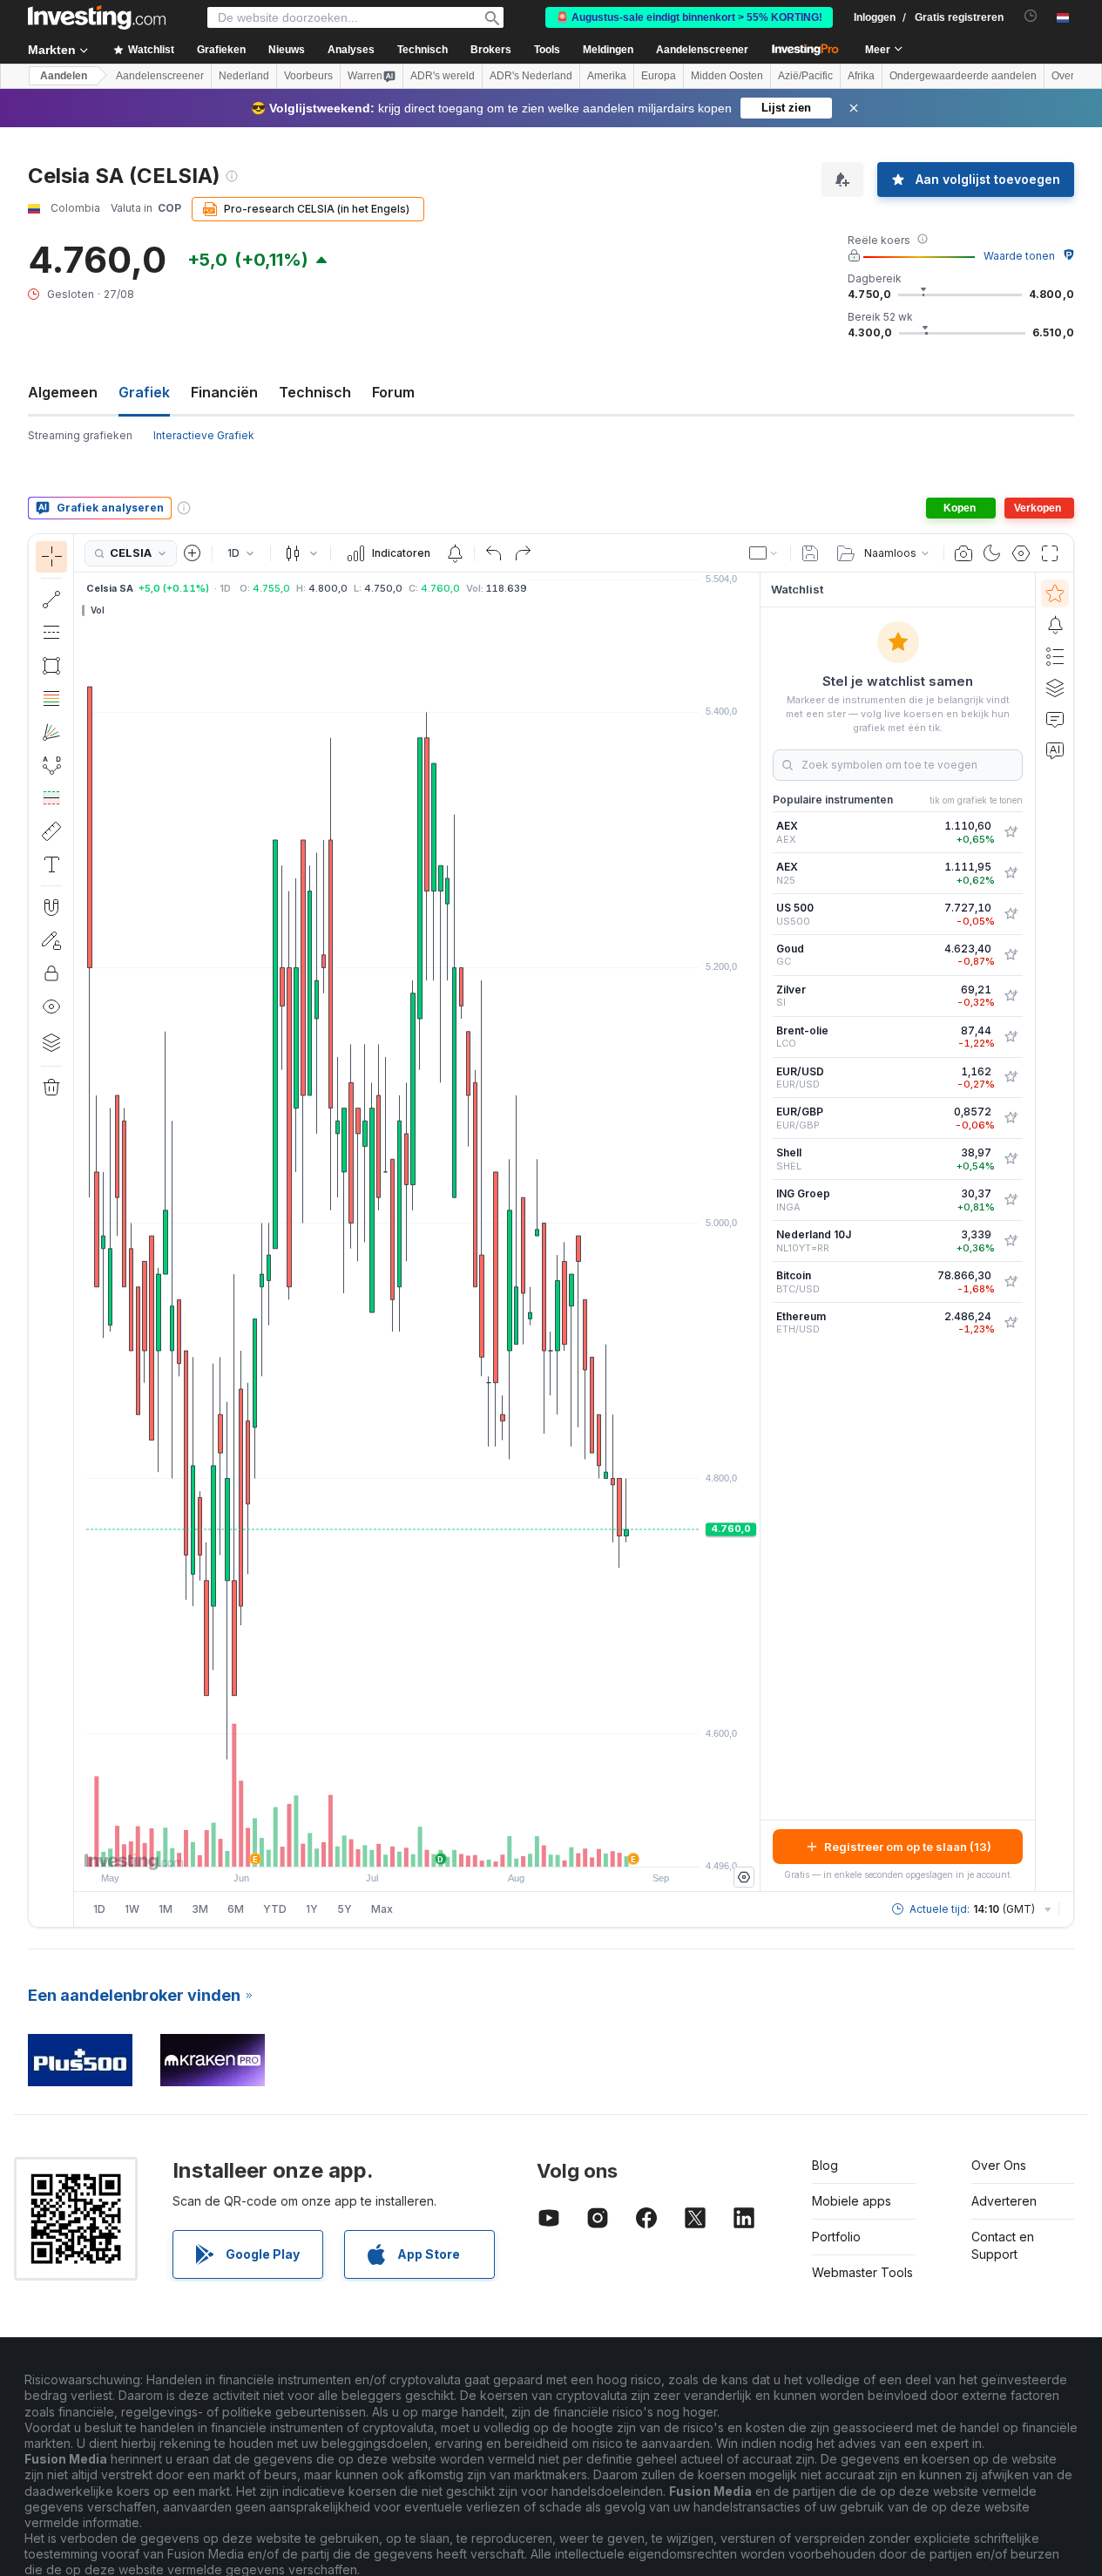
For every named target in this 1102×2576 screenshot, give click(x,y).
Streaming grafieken (80, 435)
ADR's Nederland (531, 76)
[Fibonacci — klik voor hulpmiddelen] (51, 699)
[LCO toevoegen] (1011, 1037)
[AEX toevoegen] (1011, 832)
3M (200, 1909)
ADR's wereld (443, 76)
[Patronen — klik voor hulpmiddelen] (51, 765)
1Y (312, 1909)
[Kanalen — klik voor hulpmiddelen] (51, 633)
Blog (825, 2165)
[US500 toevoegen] (1011, 914)
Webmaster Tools (862, 2272)
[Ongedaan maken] (494, 553)
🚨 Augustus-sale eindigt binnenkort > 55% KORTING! (689, 17)
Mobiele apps (852, 2201)
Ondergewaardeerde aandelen (963, 76)
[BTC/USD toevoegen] (1011, 1282)
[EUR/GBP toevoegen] (1011, 1118)
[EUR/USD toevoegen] (1011, 1077)
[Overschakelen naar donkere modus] (992, 553)
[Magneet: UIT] (51, 907)
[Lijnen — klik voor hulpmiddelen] (51, 600)
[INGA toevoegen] (1011, 1200)
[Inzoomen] (394, 1845)
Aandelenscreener (702, 50)
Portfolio (836, 2237)
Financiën (224, 392)
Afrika (861, 76)
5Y (345, 1909)
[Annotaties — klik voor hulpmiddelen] (51, 864)
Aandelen (64, 76)
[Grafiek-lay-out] (764, 553)
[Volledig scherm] (1050, 553)
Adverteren (1004, 2201)
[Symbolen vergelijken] (193, 553)
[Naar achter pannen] (417, 1845)
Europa (659, 76)
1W (132, 1909)
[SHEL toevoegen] (1011, 1159)
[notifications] (1031, 16)
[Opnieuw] (523, 553)
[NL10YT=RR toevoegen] (1011, 1241)
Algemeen (63, 392)
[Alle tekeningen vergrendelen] (51, 973)
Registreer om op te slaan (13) (908, 1847)
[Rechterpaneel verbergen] (754, 1232)
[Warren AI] (1055, 750)
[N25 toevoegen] (1011, 873)
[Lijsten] (1055, 656)
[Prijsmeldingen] (455, 553)
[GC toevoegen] (1011, 955)
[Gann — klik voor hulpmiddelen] (51, 732)
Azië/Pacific (805, 76)
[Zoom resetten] (464, 1845)
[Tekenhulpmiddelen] (79, 1230)
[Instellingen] (744, 1877)
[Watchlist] (1055, 593)
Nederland (244, 76)
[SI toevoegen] (1011, 996)
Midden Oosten (727, 76)
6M (236, 1909)
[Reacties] (1055, 719)
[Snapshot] (963, 553)
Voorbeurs (308, 76)
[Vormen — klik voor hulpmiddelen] (51, 666)
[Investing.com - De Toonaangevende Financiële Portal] (97, 17)
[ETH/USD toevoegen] (1011, 1323)
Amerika (607, 76)
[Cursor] (51, 557)
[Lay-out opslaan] (810, 553)
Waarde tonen (1019, 256)
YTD (275, 1909)
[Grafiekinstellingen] (1021, 553)
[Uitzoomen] (370, 1845)
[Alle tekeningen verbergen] (51, 1007)
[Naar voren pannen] (441, 1845)
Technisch (315, 392)
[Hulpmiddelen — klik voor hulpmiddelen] (51, 831)
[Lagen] (51, 1042)
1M (166, 1909)
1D (99, 1909)
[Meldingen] (1055, 625)
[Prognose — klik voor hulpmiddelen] (51, 798)
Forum (393, 392)
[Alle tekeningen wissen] (51, 1088)
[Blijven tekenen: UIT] (51, 940)
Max (382, 1909)
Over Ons (999, 2165)
